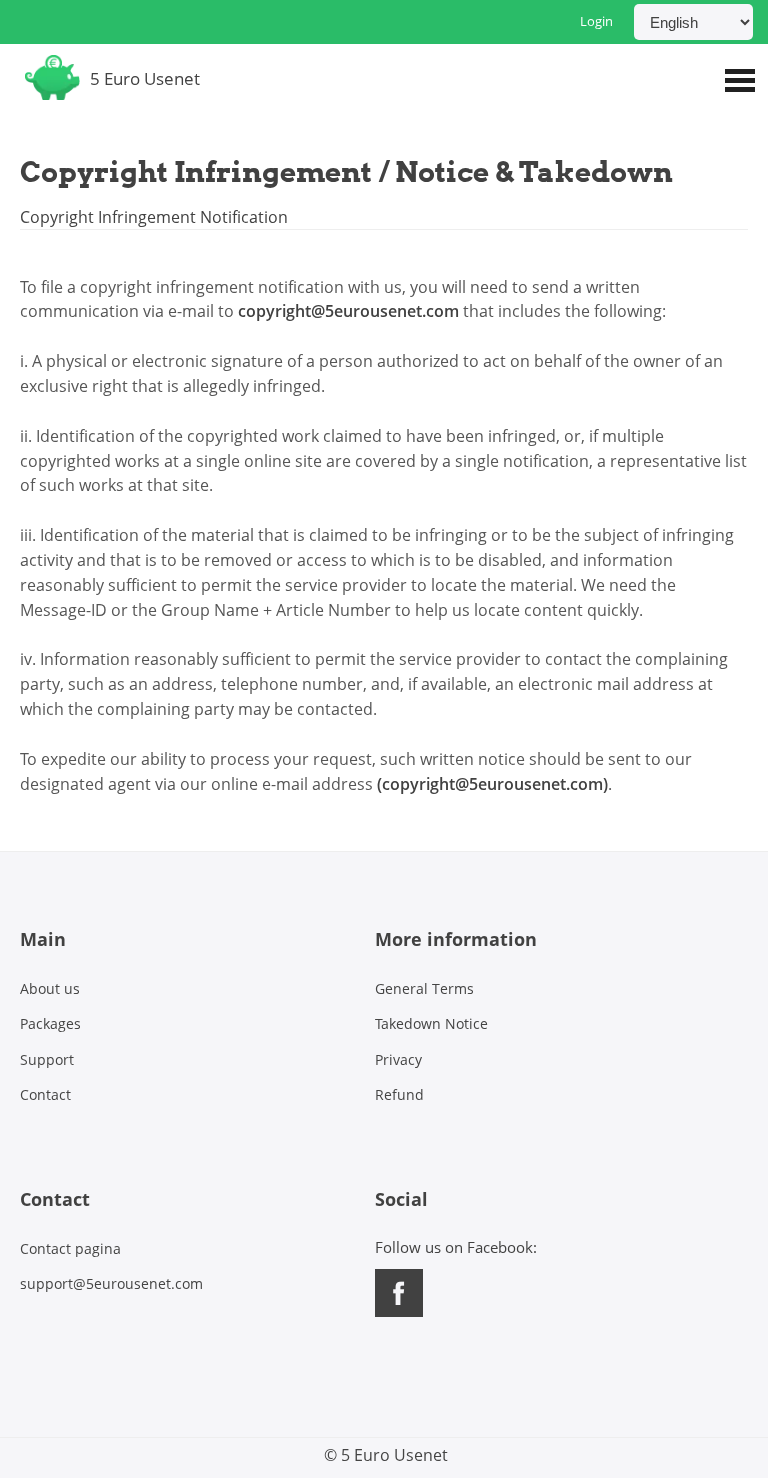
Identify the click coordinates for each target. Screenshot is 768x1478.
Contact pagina (70, 1248)
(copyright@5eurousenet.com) (492, 784)
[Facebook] (401, 1311)
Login (596, 21)
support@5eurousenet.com (111, 1283)
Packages (50, 1023)
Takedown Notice (431, 1023)
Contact (45, 1094)
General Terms (424, 988)
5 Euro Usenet (145, 78)
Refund (399, 1094)
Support (47, 1059)
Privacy (398, 1059)
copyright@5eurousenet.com (348, 311)
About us (50, 988)
